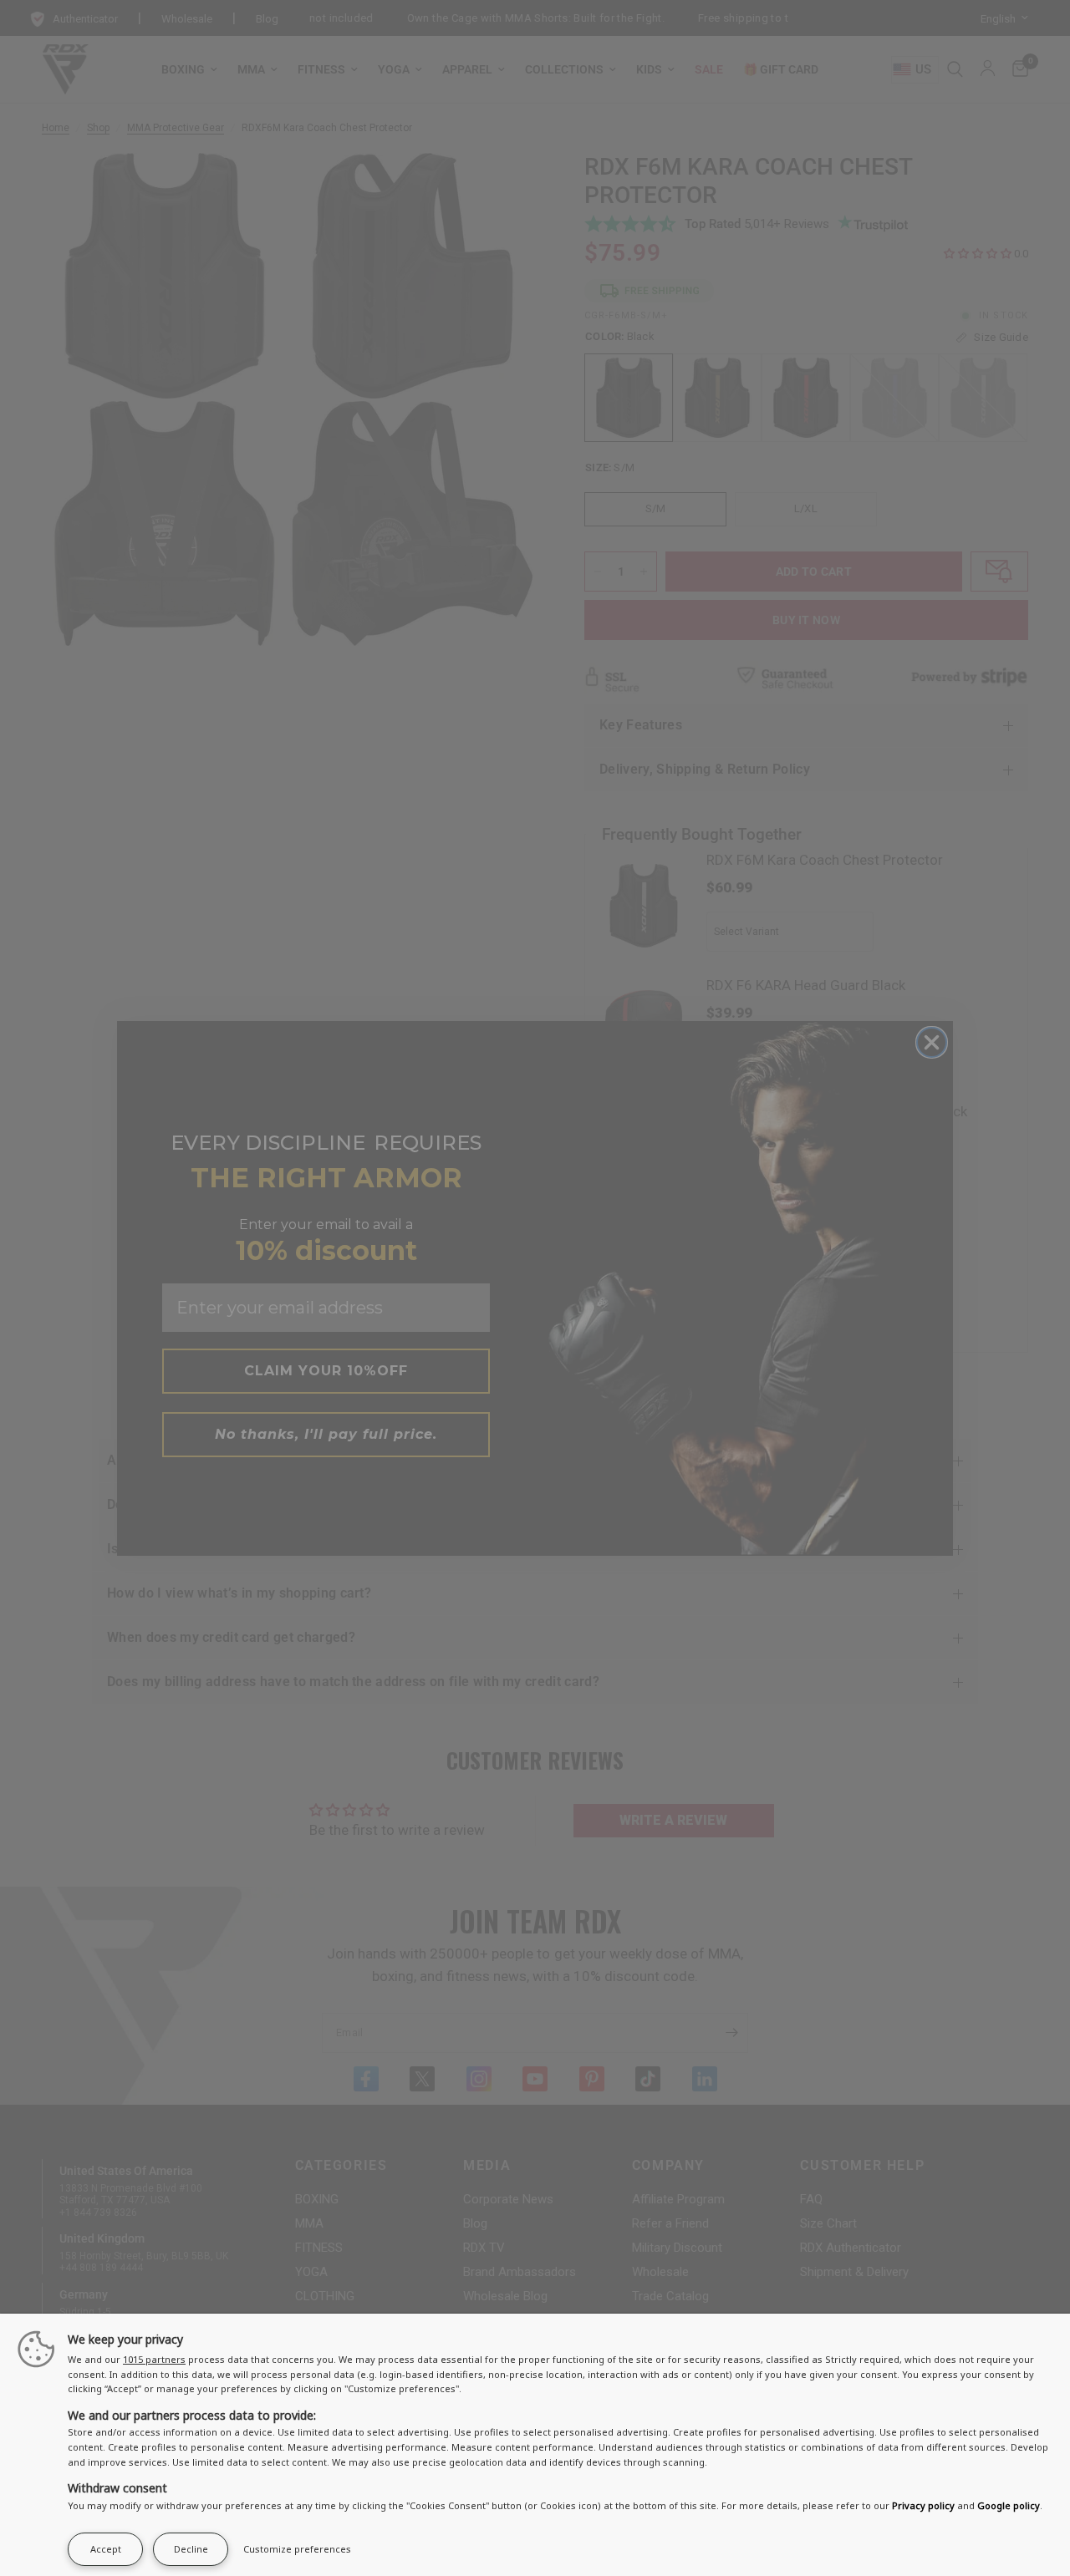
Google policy (1009, 2505)
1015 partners (154, 2359)
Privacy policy (923, 2505)
